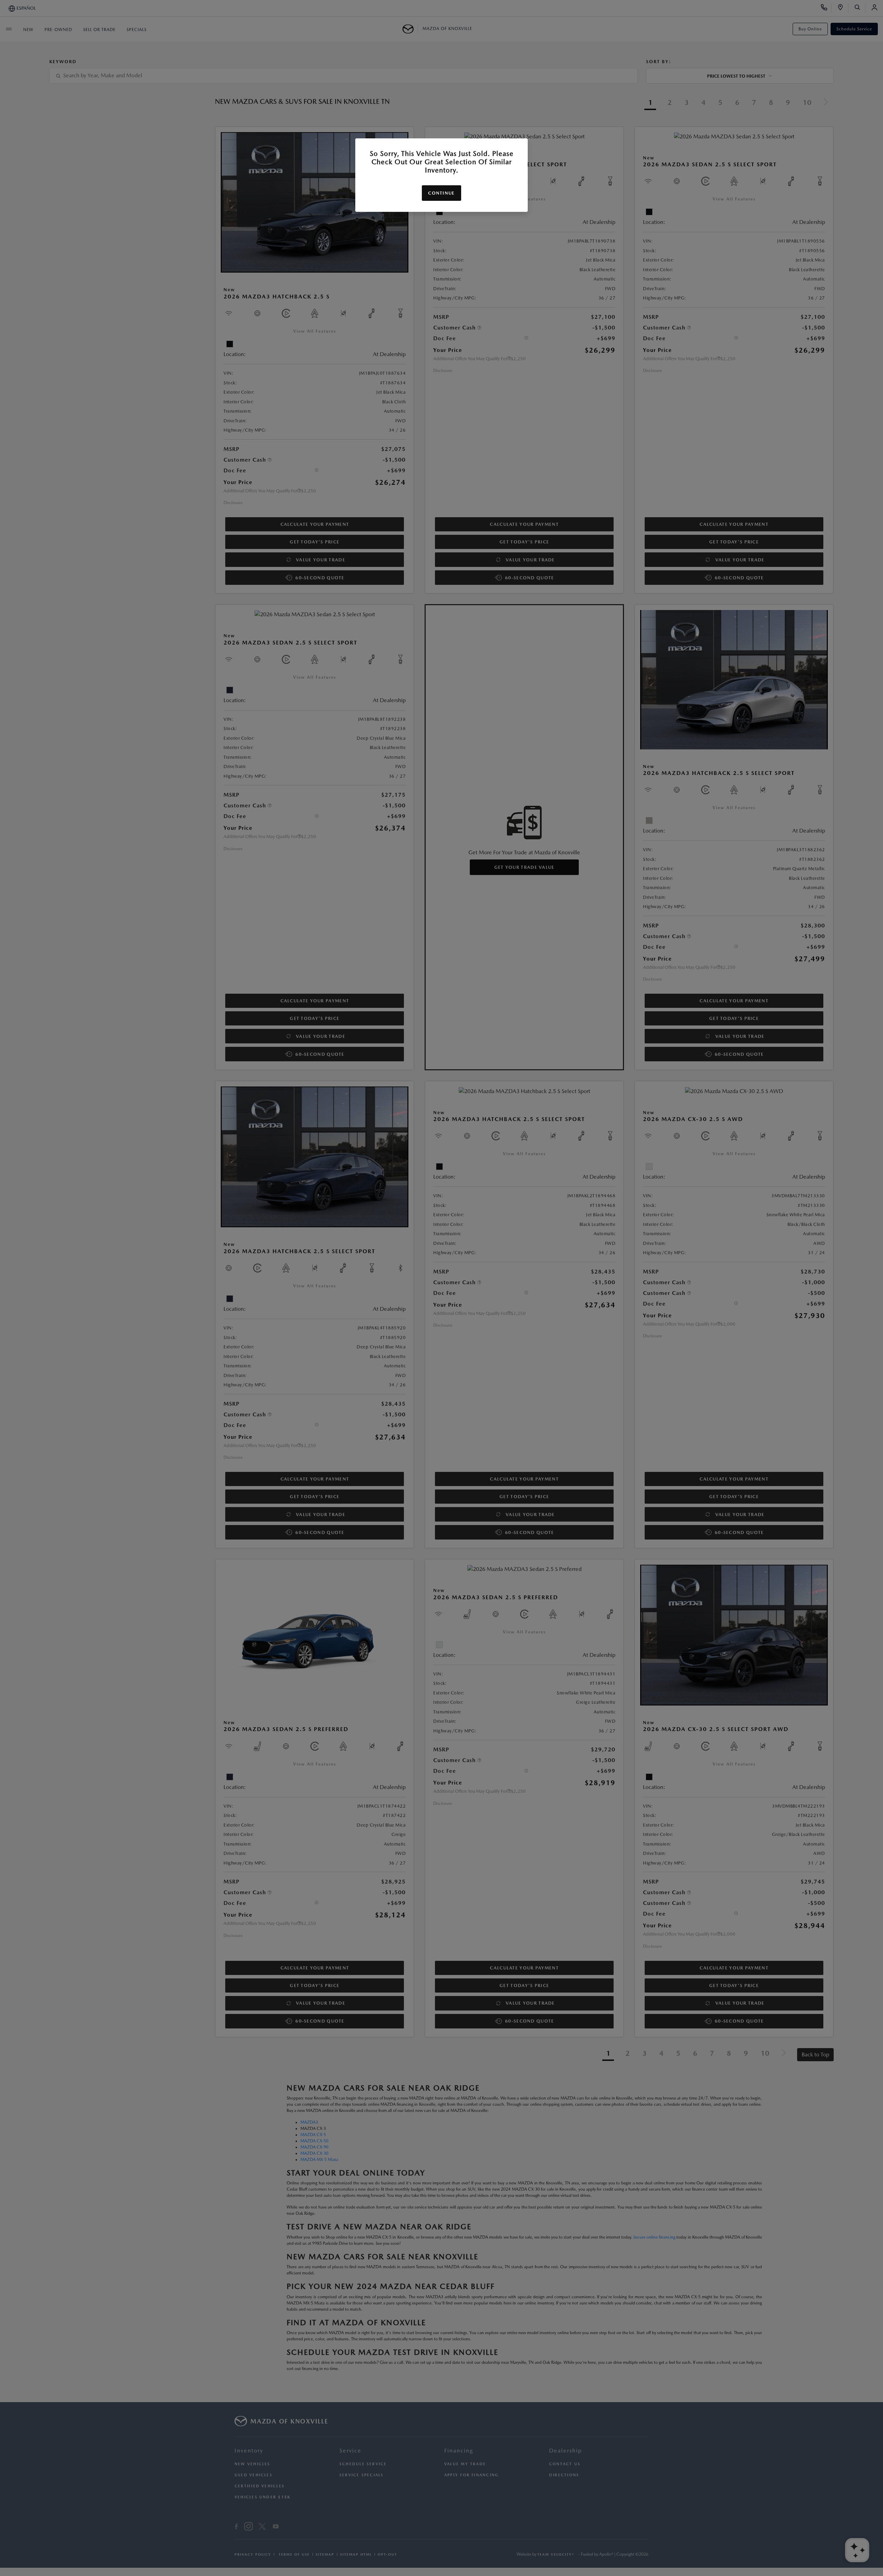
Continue (441, 193)
